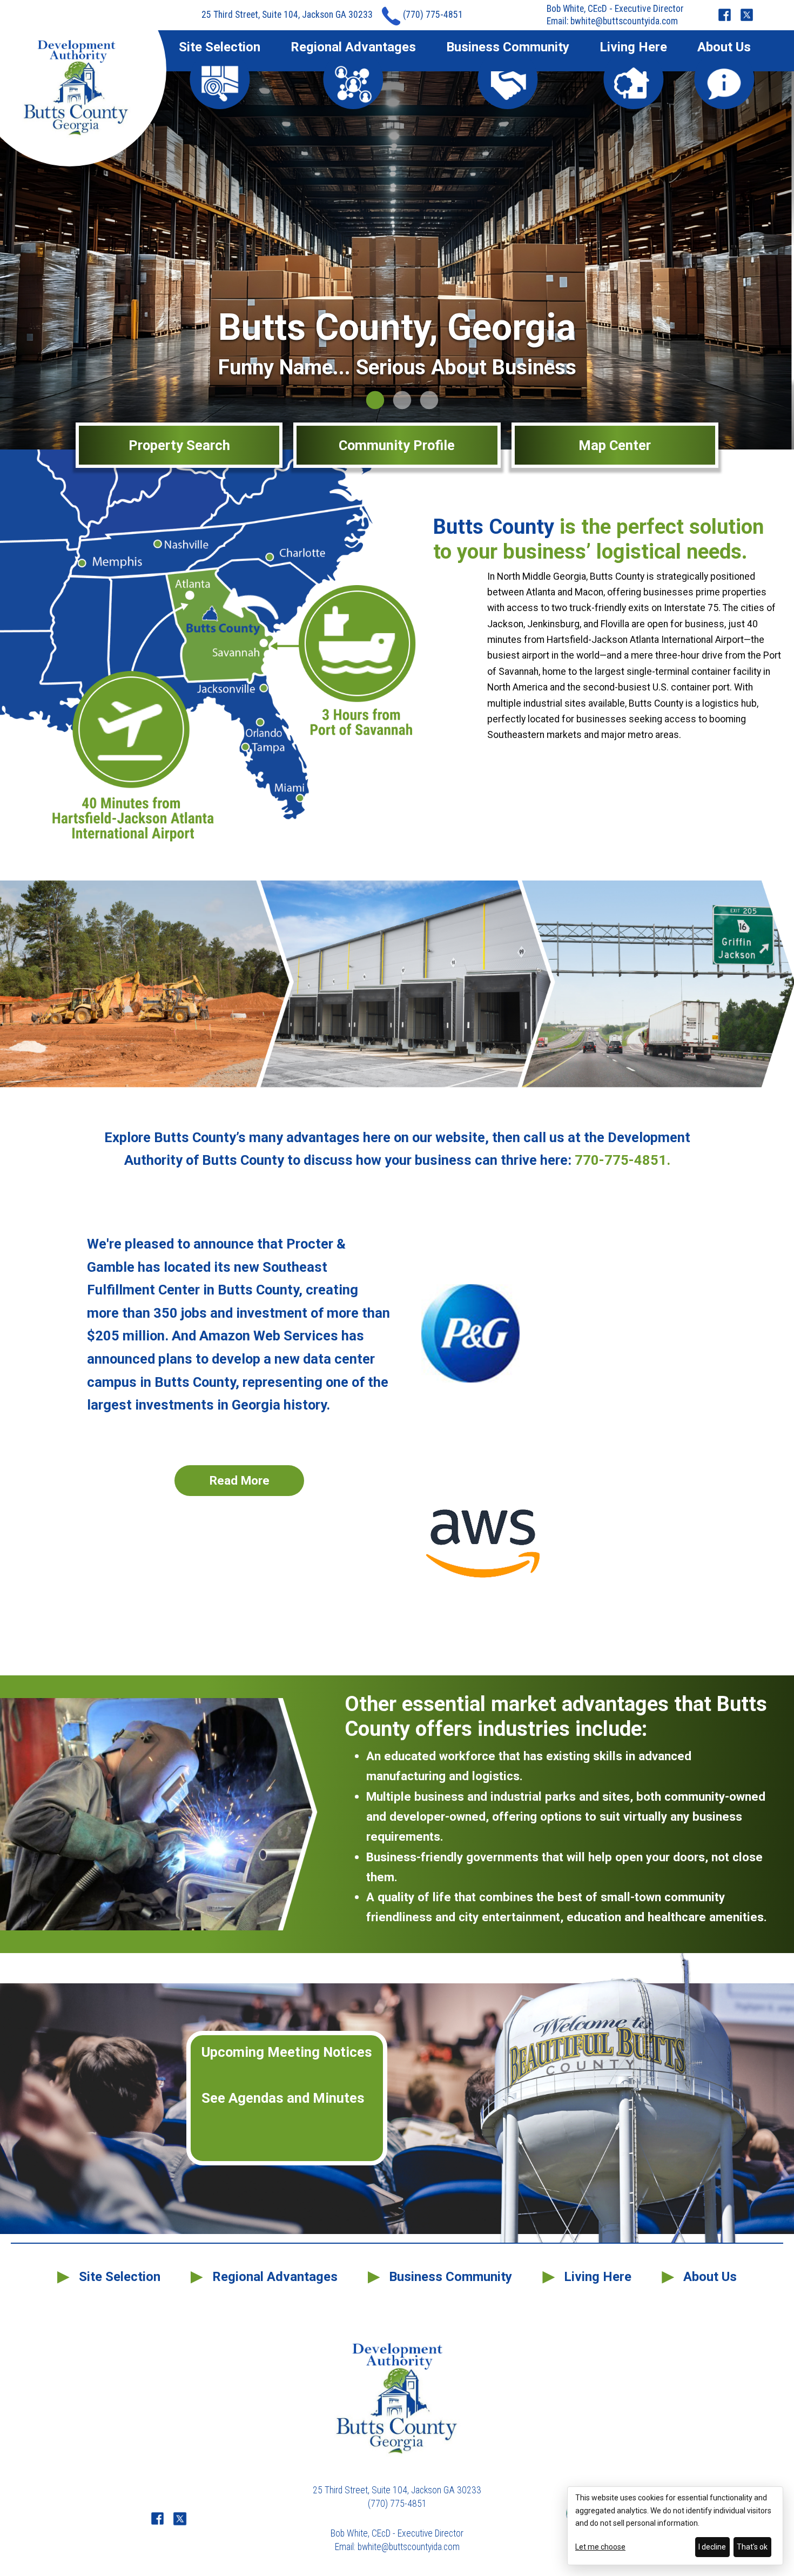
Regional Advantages (353, 48)
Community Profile (397, 445)
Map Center (615, 445)
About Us (724, 48)
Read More (240, 1480)
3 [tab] (424, 401)
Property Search (179, 445)
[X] (747, 15)
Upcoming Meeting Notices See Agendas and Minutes (287, 2075)
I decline (712, 2547)
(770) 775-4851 (433, 15)
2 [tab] (397, 401)
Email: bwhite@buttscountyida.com (612, 21)
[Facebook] (725, 15)
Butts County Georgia (76, 89)
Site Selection (220, 48)
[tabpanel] (397, 260)
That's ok (752, 2547)
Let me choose (600, 2547)
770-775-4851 (621, 1160)
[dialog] (675, 2526)
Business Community (508, 48)
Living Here (633, 48)
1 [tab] (370, 401)
